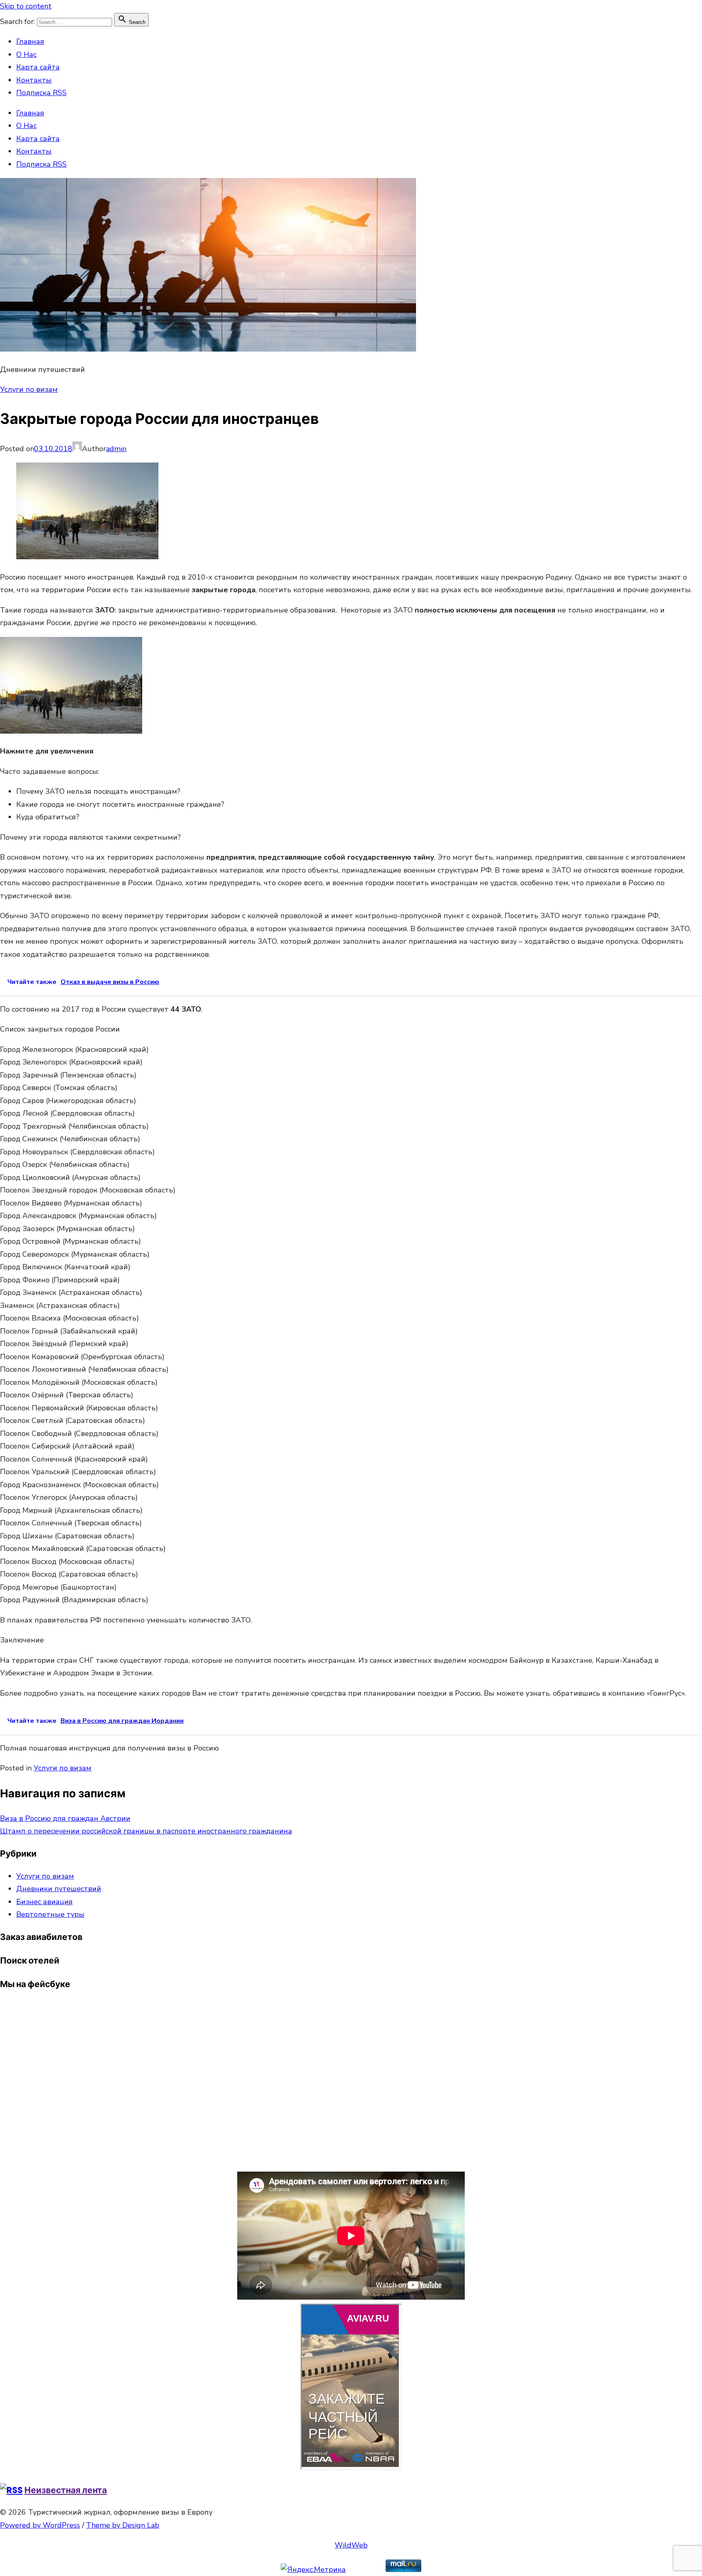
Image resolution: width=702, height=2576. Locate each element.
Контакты (34, 80)
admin (116, 449)
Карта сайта (38, 67)
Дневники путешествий (59, 1889)
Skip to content (26, 6)
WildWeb (351, 2545)
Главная (30, 41)
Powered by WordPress (40, 2525)
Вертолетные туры (50, 1914)
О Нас (26, 54)
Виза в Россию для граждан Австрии (65, 1818)
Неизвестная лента (66, 2490)
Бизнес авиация (44, 1902)
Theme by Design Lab (123, 2525)
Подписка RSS (41, 93)
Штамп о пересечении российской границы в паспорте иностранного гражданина (146, 1831)
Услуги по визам (29, 389)
